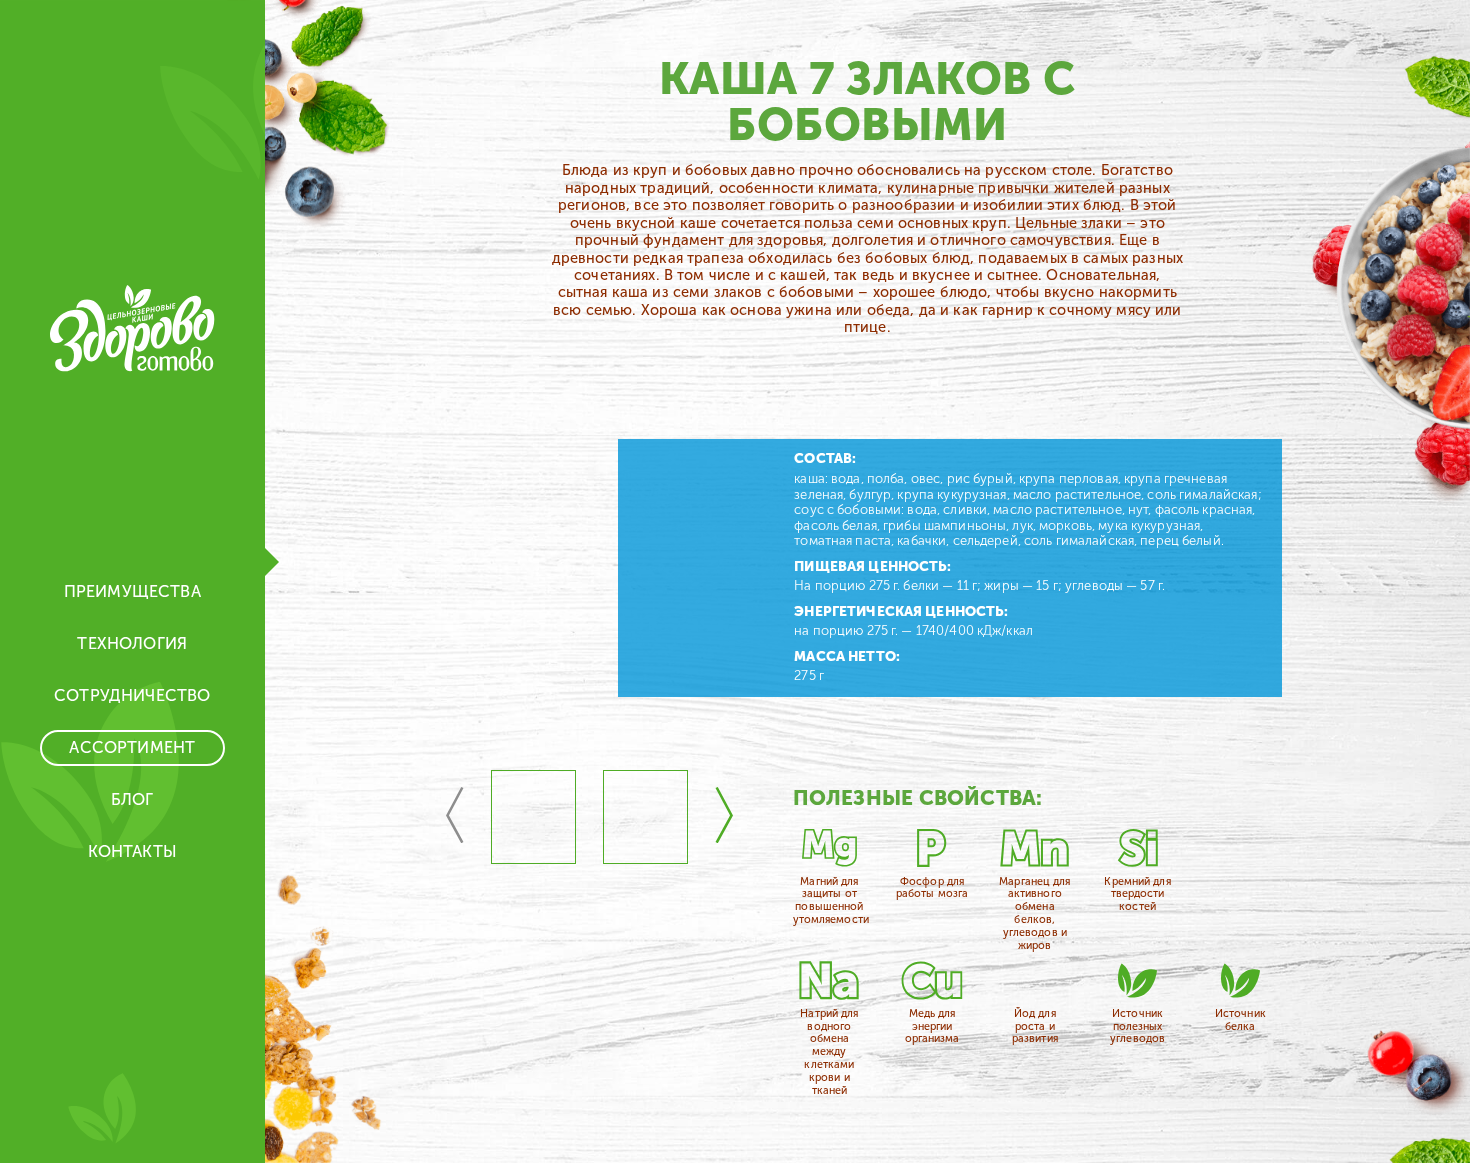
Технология (132, 643)
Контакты (132, 851)
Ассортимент (132, 747)
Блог (132, 799)
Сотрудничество (132, 695)
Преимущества (132, 591)
